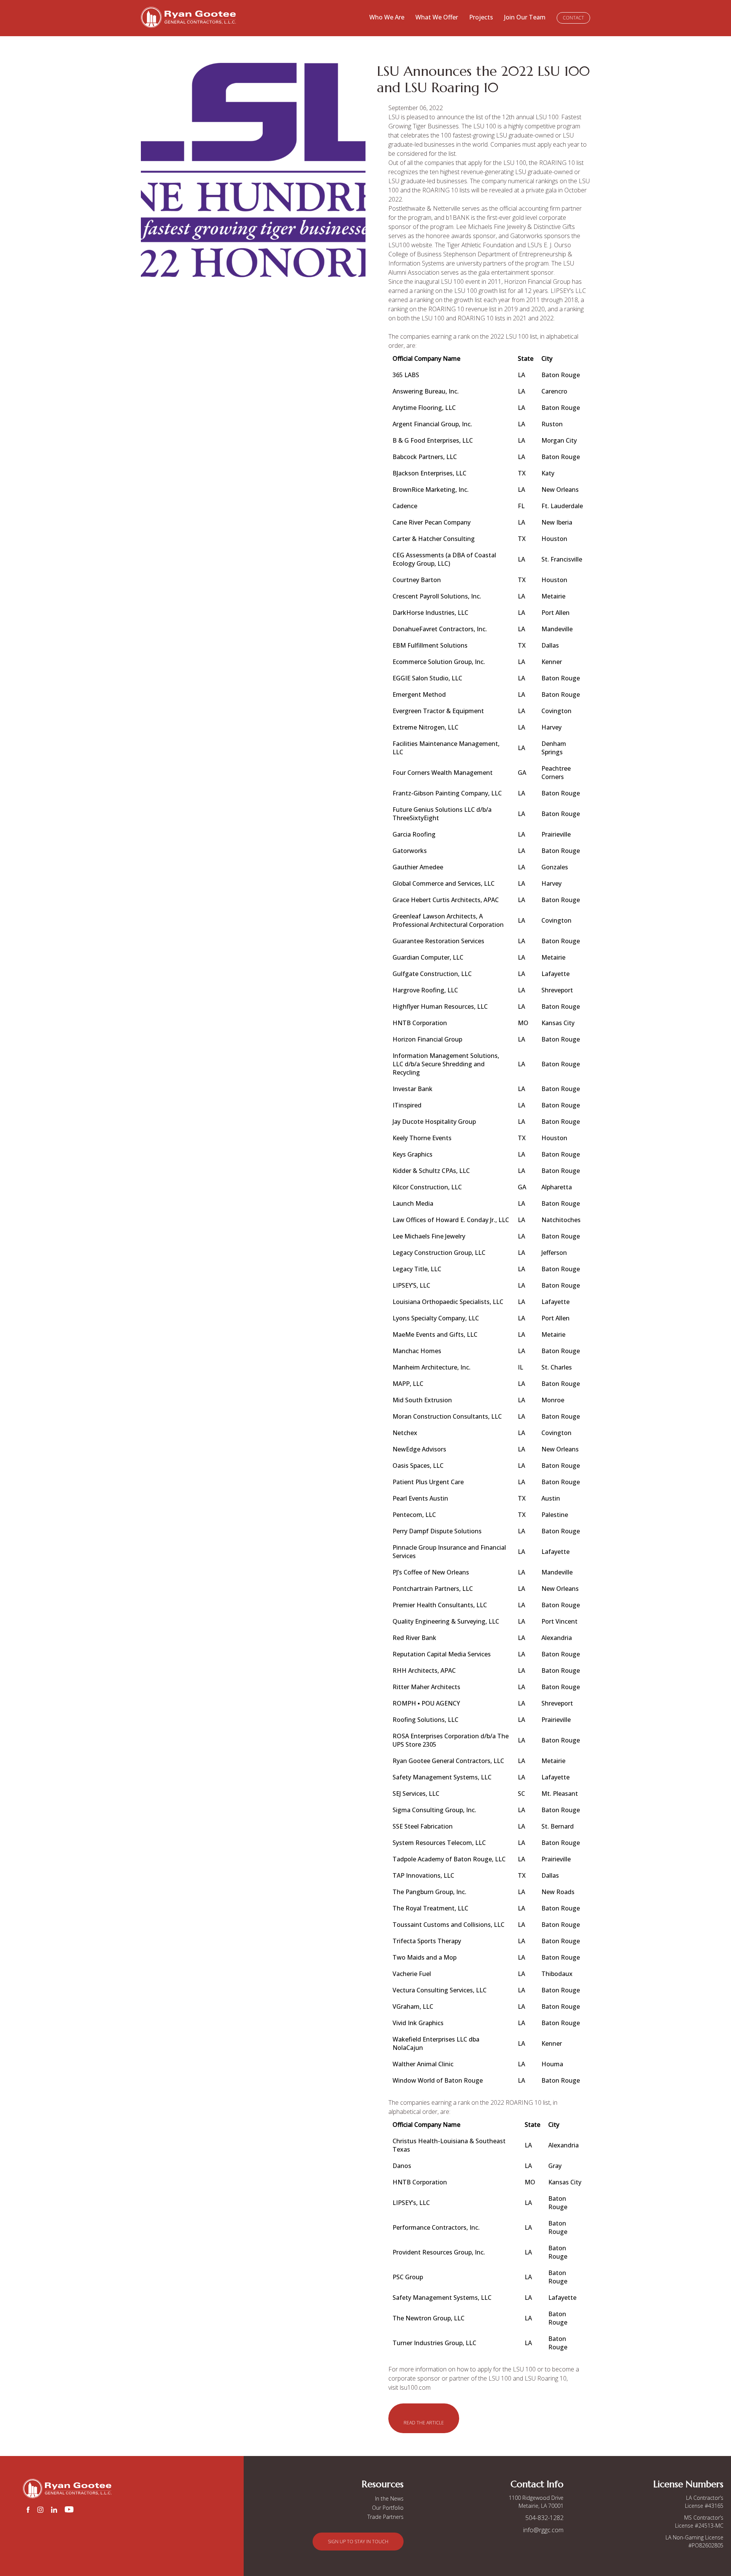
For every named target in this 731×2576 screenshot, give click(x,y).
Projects (481, 17)
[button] (424, 2418)
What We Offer (437, 17)
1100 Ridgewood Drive (536, 2498)
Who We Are (387, 17)
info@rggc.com (543, 2530)
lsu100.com (415, 2387)
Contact (573, 18)
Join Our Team (525, 17)
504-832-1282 (544, 2518)
